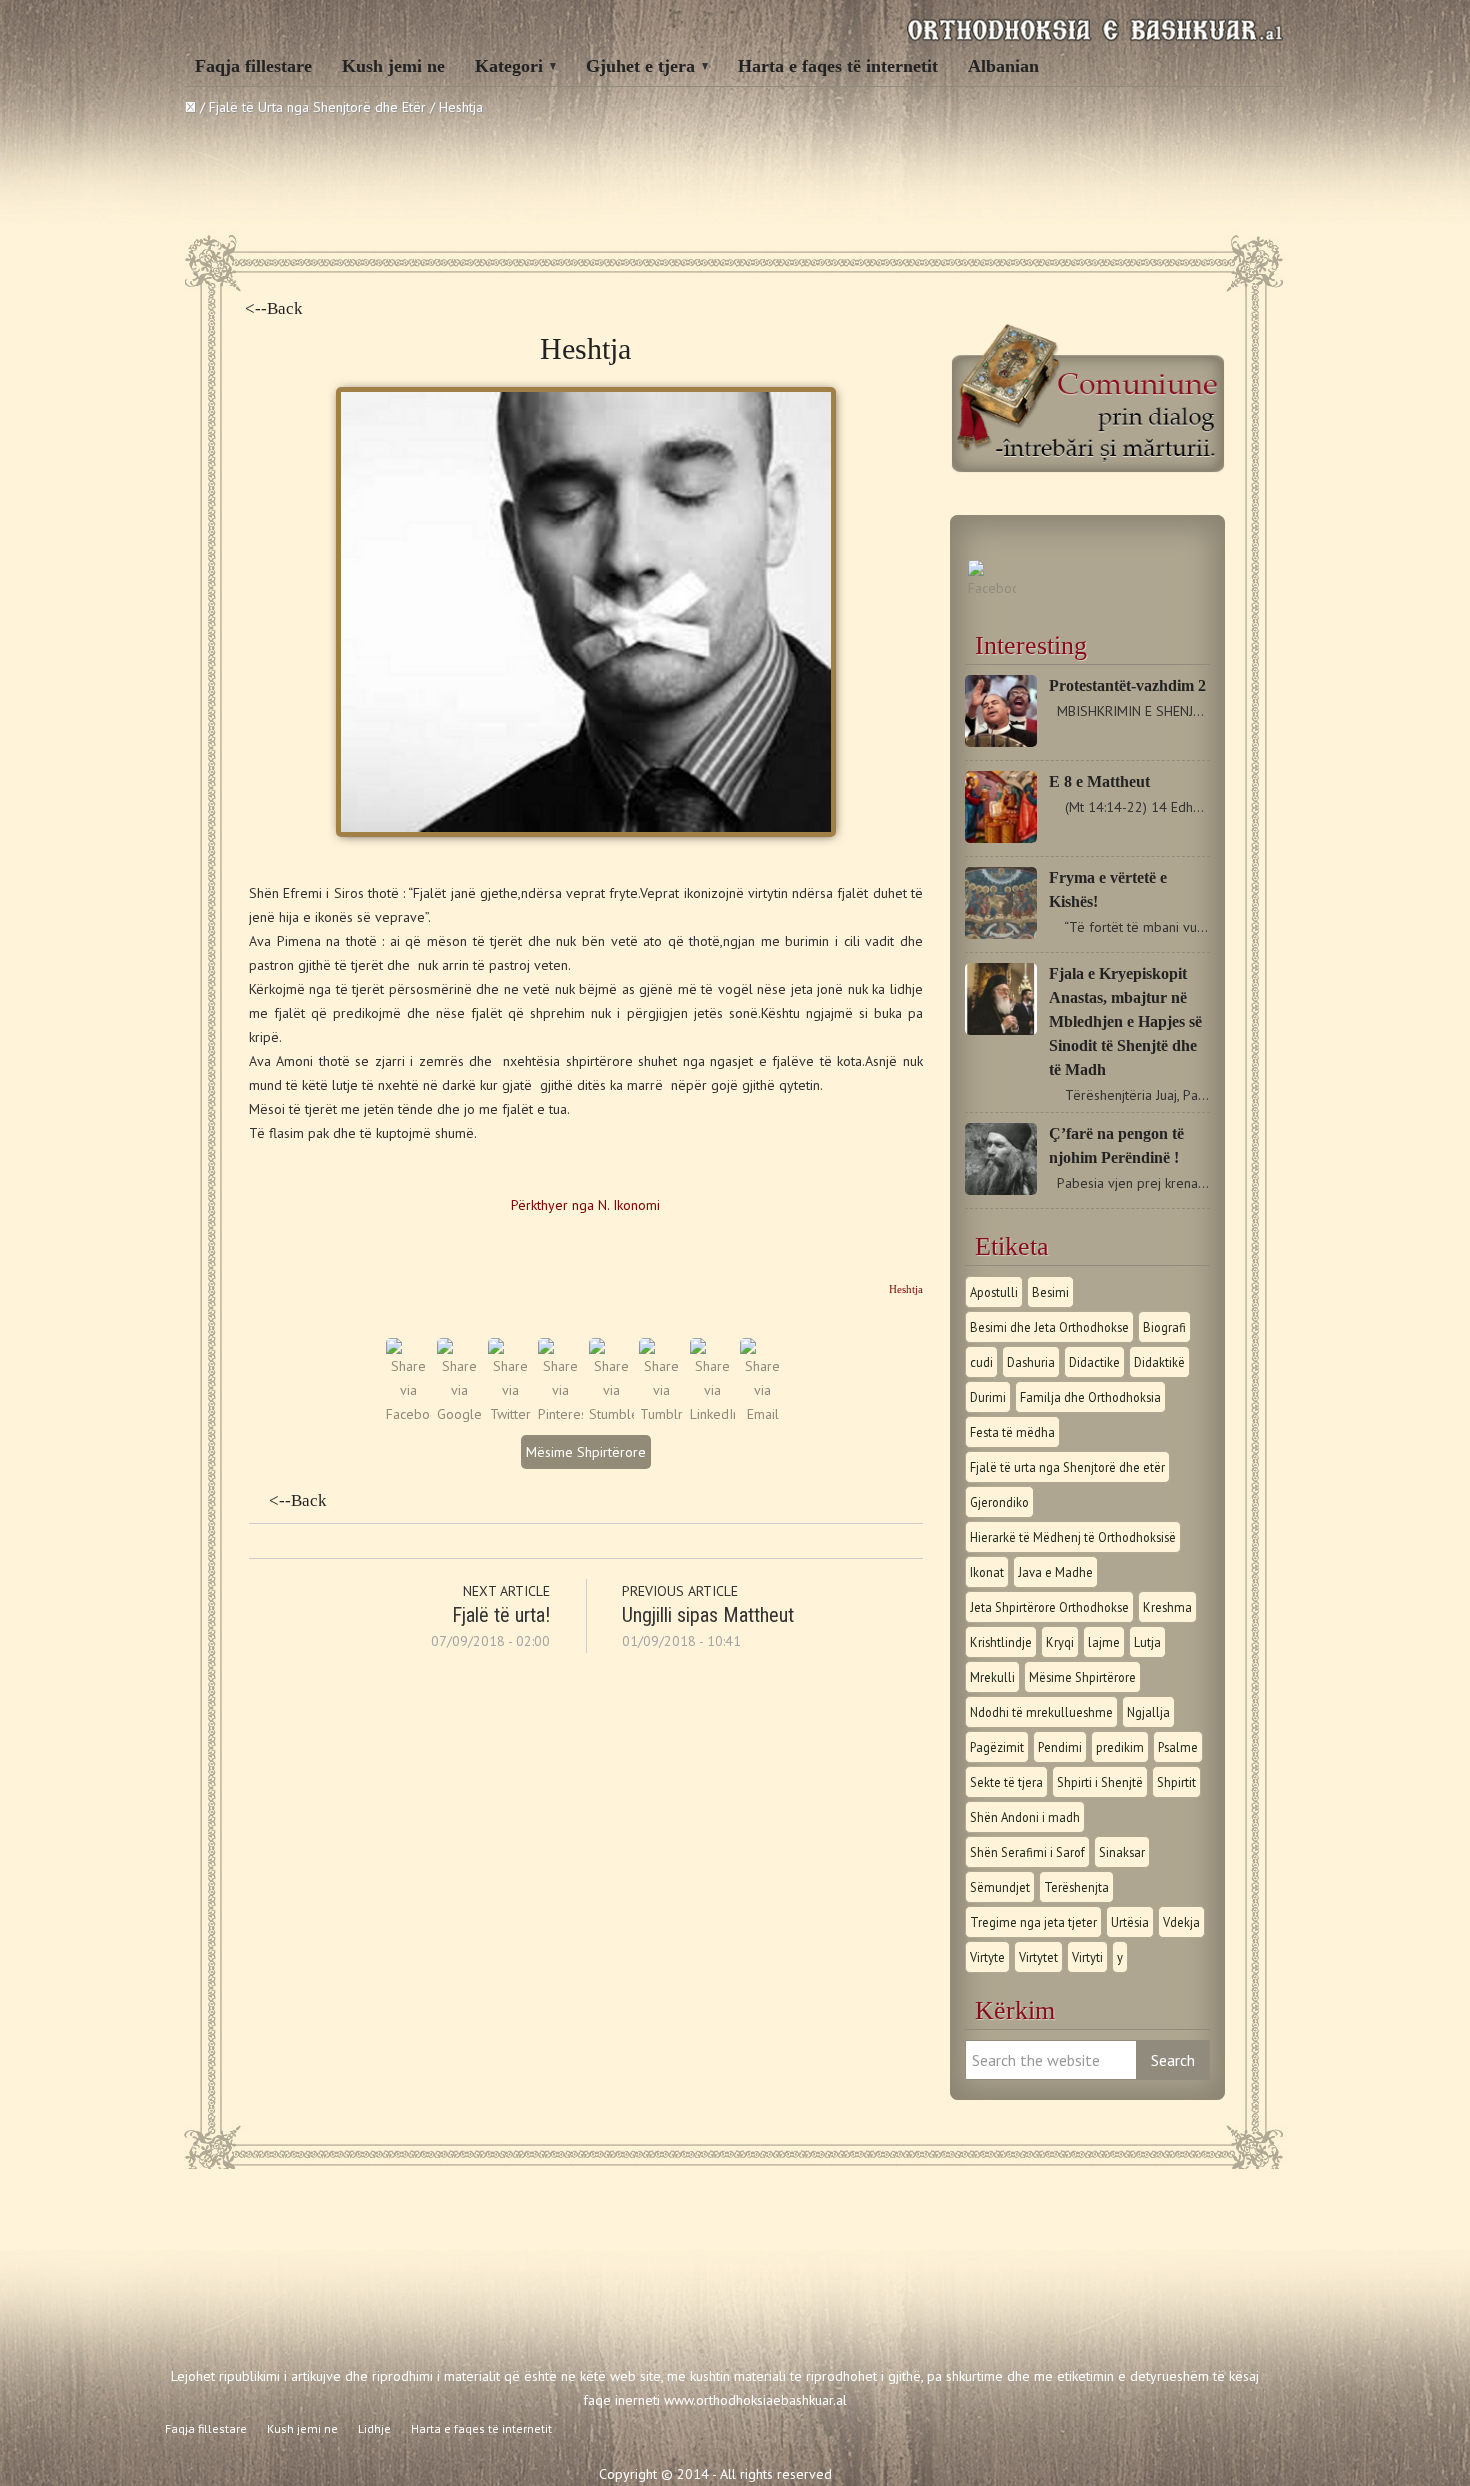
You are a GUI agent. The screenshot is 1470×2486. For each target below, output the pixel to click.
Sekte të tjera (1006, 1782)
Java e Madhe (1055, 1572)
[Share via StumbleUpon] (611, 1414)
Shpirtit (1176, 1782)
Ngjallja (1148, 1712)
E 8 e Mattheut (1099, 781)
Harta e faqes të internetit (838, 66)
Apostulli (994, 1292)
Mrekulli (992, 1677)
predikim (1120, 1747)
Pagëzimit (997, 1747)
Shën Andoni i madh (1025, 1817)
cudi (981, 1362)
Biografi (1164, 1327)
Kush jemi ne (393, 66)
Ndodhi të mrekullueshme (1041, 1712)
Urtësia (1130, 1922)
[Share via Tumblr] (661, 1414)
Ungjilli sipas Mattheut (708, 1615)
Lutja (1147, 1642)
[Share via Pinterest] (560, 1414)
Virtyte (987, 1957)
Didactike (1094, 1362)
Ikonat (987, 1572)
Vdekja (1181, 1922)
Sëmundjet (1000, 1887)
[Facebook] (992, 588)
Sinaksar (1122, 1852)
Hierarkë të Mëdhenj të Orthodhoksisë (1073, 1537)
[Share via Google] (459, 1414)
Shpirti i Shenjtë (1100, 1782)
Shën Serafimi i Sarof (1027, 1852)
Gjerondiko (999, 1502)
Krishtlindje (1001, 1642)
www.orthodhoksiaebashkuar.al (755, 2400)
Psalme (1178, 1747)
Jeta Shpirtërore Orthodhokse (1049, 1607)
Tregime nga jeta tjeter (1033, 1922)
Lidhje (374, 2428)
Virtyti (1087, 1957)
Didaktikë (1159, 1362)
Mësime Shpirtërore (586, 1452)
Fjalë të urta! (501, 1615)
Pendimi (1060, 1747)
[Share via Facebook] (408, 1414)
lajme (1104, 1642)
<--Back (274, 308)
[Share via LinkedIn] (712, 1414)
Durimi (988, 1397)
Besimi (1050, 1292)
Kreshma (1167, 1607)
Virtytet (1038, 1957)
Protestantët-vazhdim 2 (1127, 685)
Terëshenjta (1076, 1887)
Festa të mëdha (1012, 1432)
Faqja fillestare (253, 66)
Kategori (509, 66)
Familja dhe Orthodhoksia (1090, 1397)
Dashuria (1031, 1362)
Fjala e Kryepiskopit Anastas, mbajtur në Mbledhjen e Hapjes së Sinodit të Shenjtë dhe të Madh (1125, 1021)
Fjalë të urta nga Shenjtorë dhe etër (1067, 1467)
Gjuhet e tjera (640, 66)
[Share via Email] (762, 1414)
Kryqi (1060, 1642)
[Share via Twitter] (510, 1414)
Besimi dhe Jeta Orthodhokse (1049, 1327)
